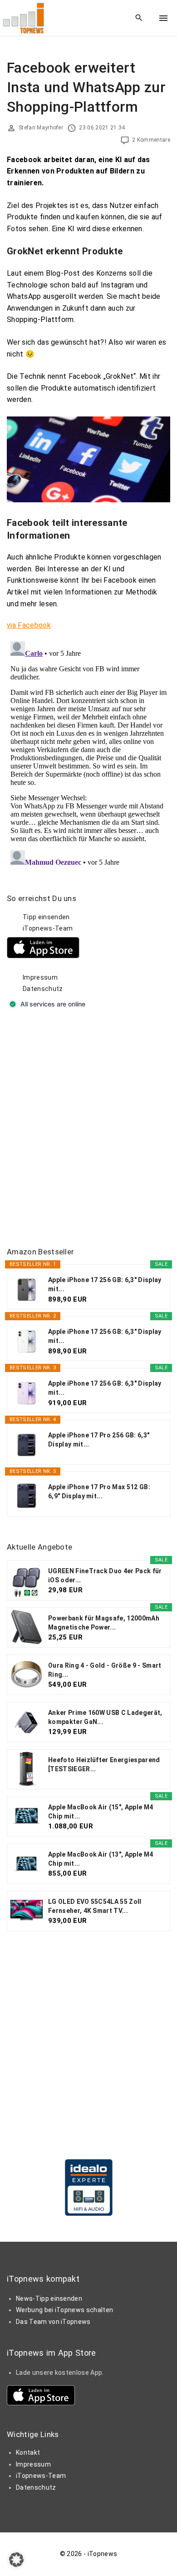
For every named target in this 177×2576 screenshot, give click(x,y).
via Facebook (29, 625)
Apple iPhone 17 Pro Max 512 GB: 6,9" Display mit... (99, 1491)
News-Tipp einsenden (49, 2299)
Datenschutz (43, 989)
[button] (16, 2560)
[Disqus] (88, 751)
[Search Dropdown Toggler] (139, 18)
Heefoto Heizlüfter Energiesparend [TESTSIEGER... (104, 1764)
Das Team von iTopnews (53, 2322)
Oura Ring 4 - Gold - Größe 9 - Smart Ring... (105, 1670)
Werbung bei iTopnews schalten (64, 2310)
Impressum (40, 977)
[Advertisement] (88, 1129)
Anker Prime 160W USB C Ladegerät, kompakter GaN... (105, 1717)
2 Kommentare (151, 140)
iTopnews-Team (48, 928)
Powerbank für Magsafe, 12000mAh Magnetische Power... (104, 1623)
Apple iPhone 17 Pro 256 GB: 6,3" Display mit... (99, 1440)
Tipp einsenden (46, 917)
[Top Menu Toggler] (163, 18)
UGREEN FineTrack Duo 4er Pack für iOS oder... (105, 1575)
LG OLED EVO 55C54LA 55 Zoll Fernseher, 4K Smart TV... (95, 1906)
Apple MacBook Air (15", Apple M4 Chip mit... (101, 1812)
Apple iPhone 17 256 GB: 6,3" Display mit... (105, 1284)
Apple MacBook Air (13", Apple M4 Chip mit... (101, 1859)
